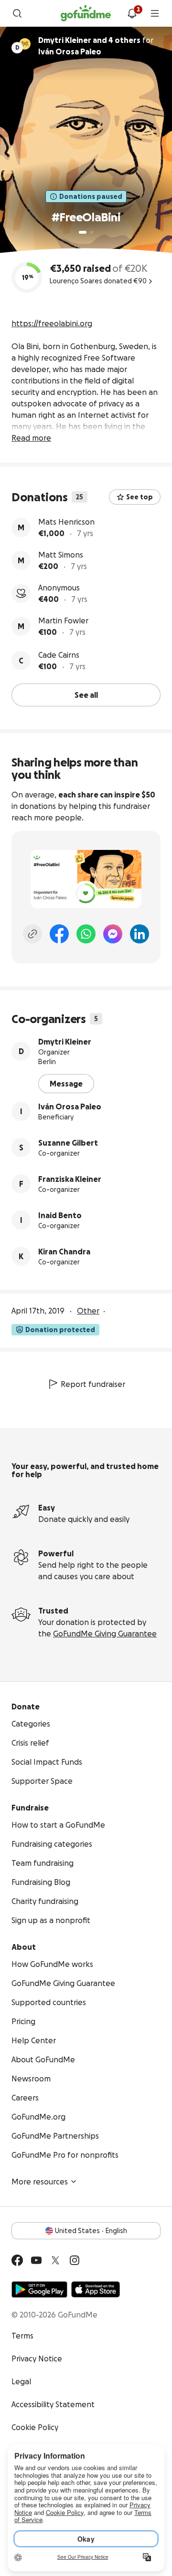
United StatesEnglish (91, 2231)
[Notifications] (132, 13)
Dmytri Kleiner (65, 1042)
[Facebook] (59, 934)
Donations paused (91, 197)
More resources (40, 2182)
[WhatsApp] (86, 934)
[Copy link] (32, 934)
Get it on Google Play (39, 2289)
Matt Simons (61, 555)
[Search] (17, 13)
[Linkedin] (140, 934)
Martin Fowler (63, 621)
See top (140, 497)
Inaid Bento (60, 1215)
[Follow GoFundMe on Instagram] (75, 2260)
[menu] (155, 13)
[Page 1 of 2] (83, 232)
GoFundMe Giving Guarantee (105, 1634)
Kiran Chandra (64, 1252)
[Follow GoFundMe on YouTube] (36, 2260)
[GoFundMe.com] (86, 13)
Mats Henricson (66, 522)
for (96, 46)
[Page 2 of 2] (92, 232)
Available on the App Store (96, 2289)
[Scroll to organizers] (25, 44)
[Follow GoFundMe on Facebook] (17, 2260)
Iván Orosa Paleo (70, 1107)
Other (88, 1311)
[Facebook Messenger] (113, 934)
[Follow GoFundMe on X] (55, 2260)
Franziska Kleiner (70, 1179)
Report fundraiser (93, 1384)
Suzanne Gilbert (68, 1143)
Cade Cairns (59, 655)
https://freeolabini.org (52, 323)
